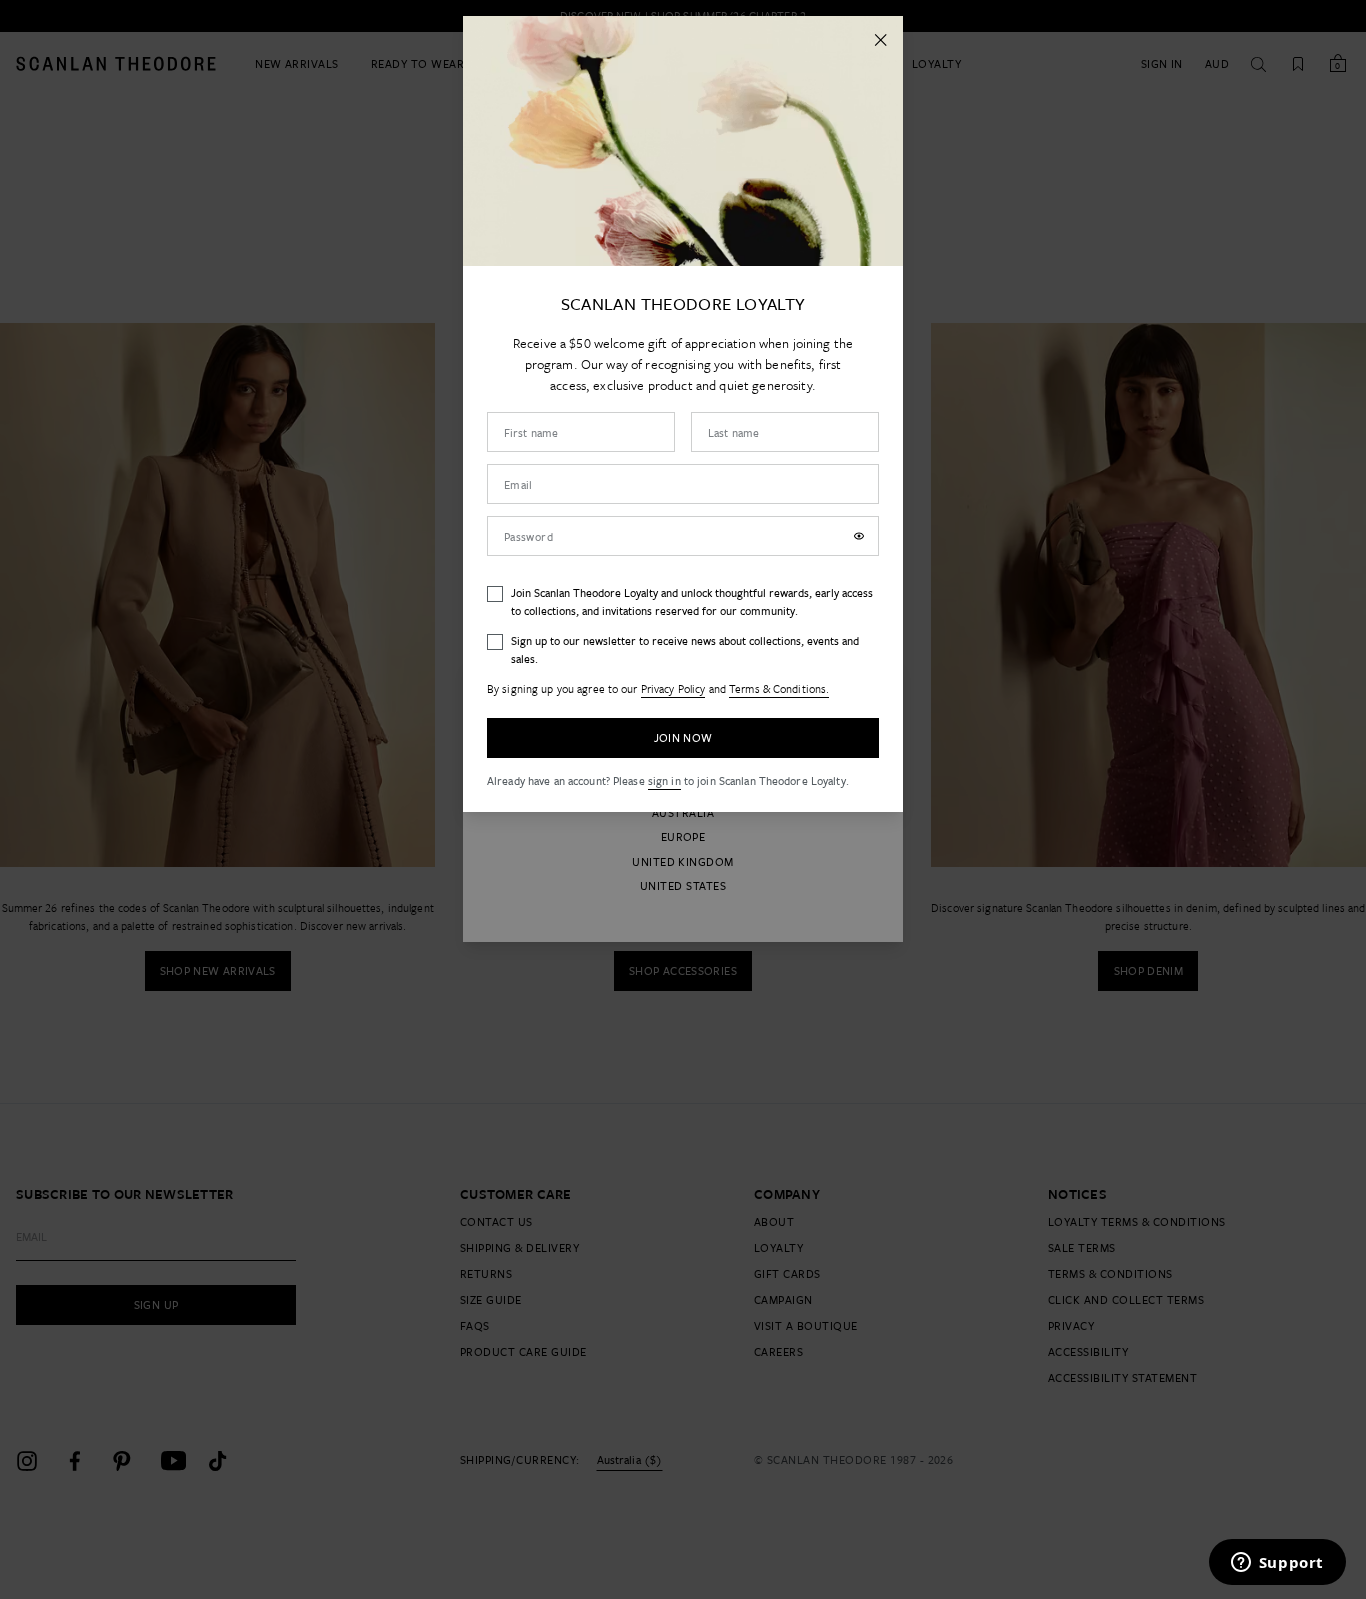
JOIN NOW (683, 737)
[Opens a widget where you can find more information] (1277, 1564)
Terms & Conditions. (779, 688)
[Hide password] (859, 536)
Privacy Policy (673, 688)
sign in (664, 780)
